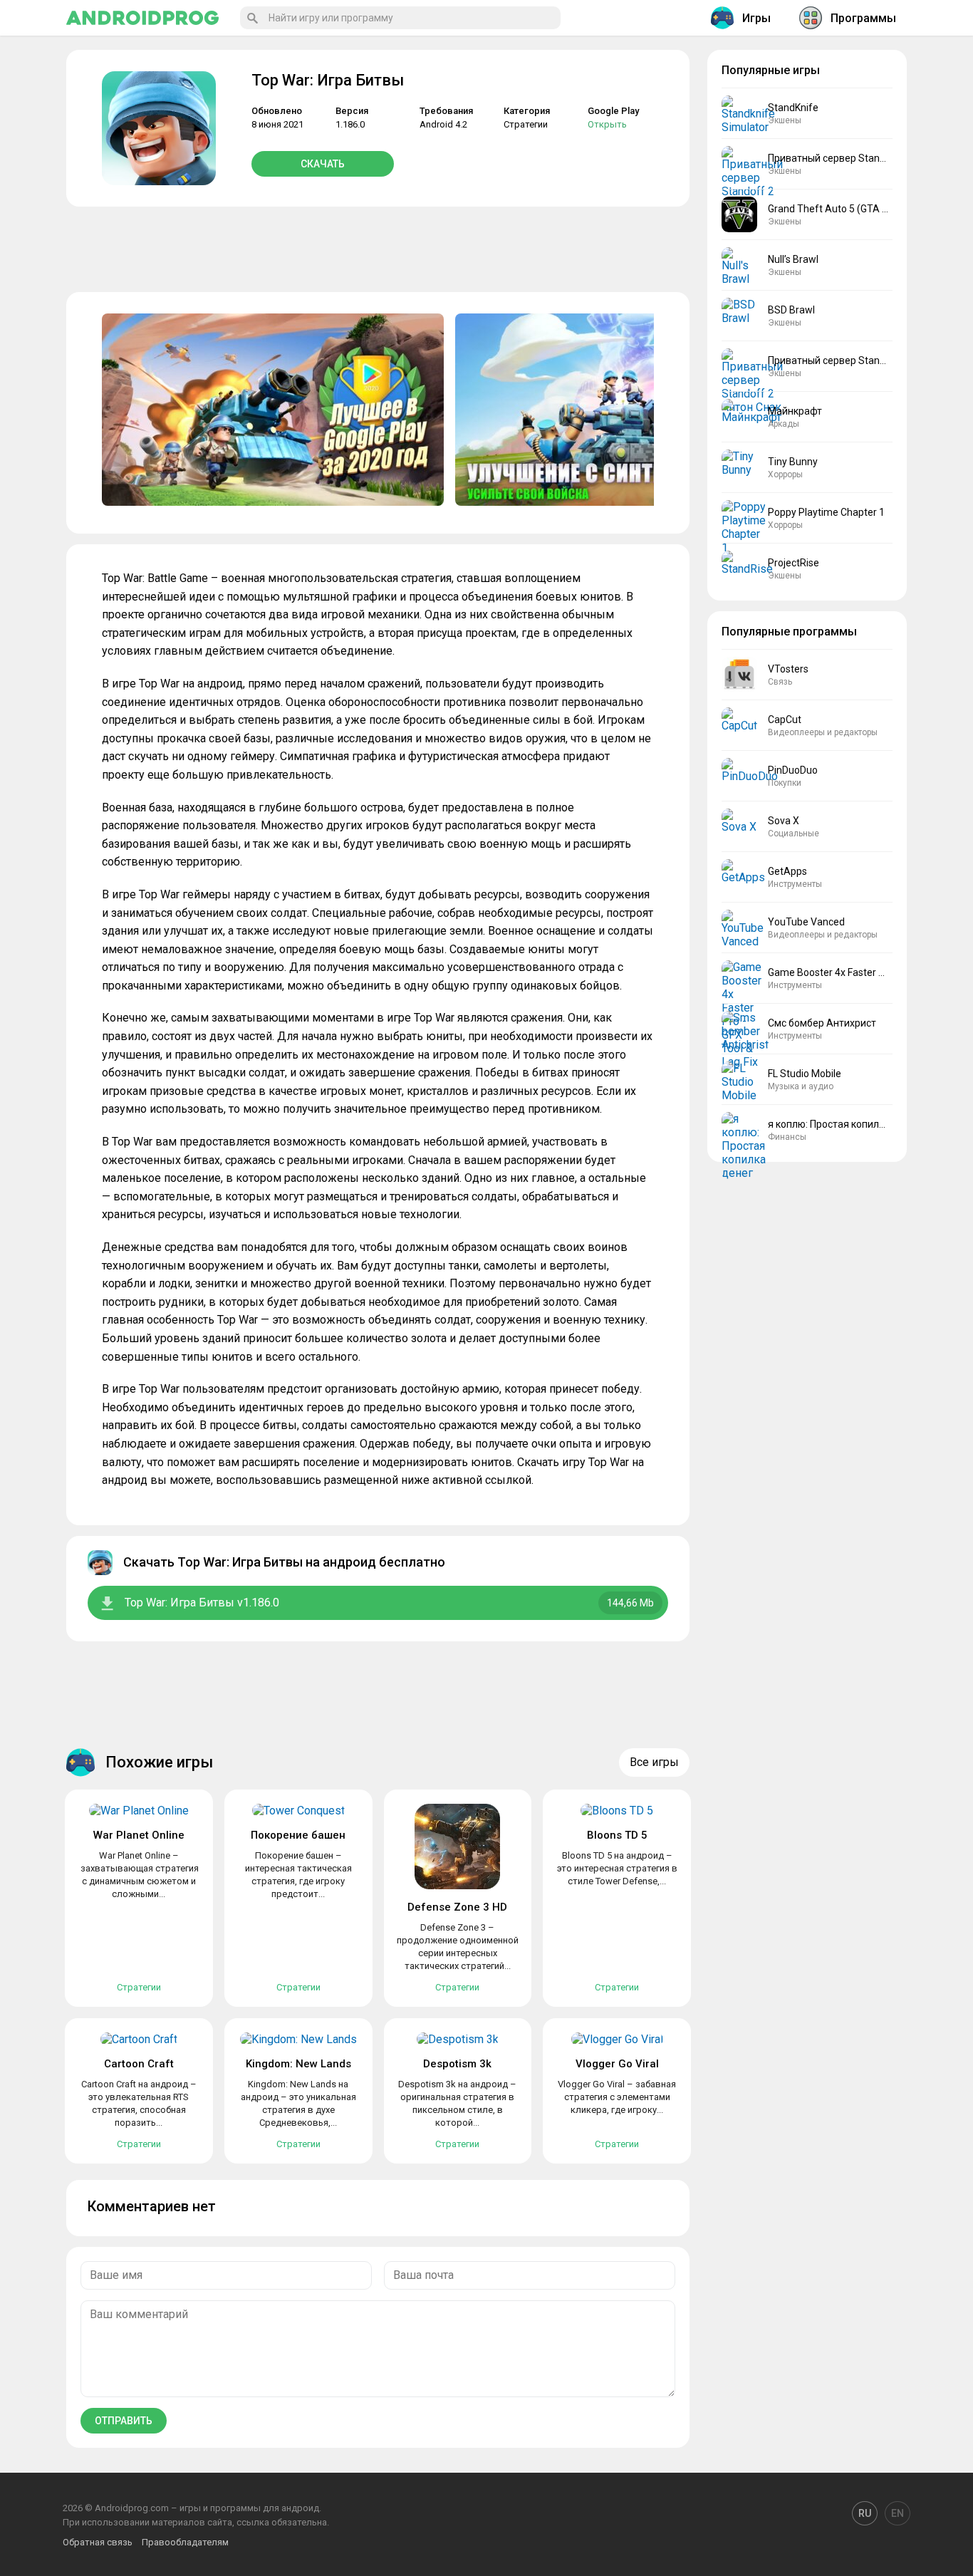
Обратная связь (98, 2542)
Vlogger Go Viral (617, 2064)
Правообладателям (185, 2542)
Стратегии (526, 124)
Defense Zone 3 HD (457, 1907)
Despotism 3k (457, 2064)
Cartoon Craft (139, 2064)
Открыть (607, 124)
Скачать (323, 164)
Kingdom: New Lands (298, 2064)
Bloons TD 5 (617, 1835)
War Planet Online (139, 1835)
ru (865, 2513)
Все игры (654, 1762)
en (897, 2513)
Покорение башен (298, 1835)
